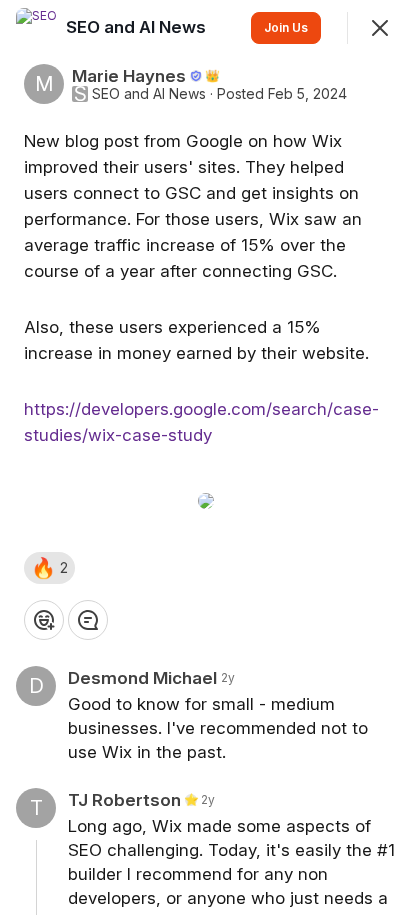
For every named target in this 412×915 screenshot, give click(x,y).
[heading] (138, 27)
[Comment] (88, 620)
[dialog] (206, 457)
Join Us (286, 27)
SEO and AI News (149, 94)
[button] (49, 568)
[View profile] (36, 28)
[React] (44, 620)
